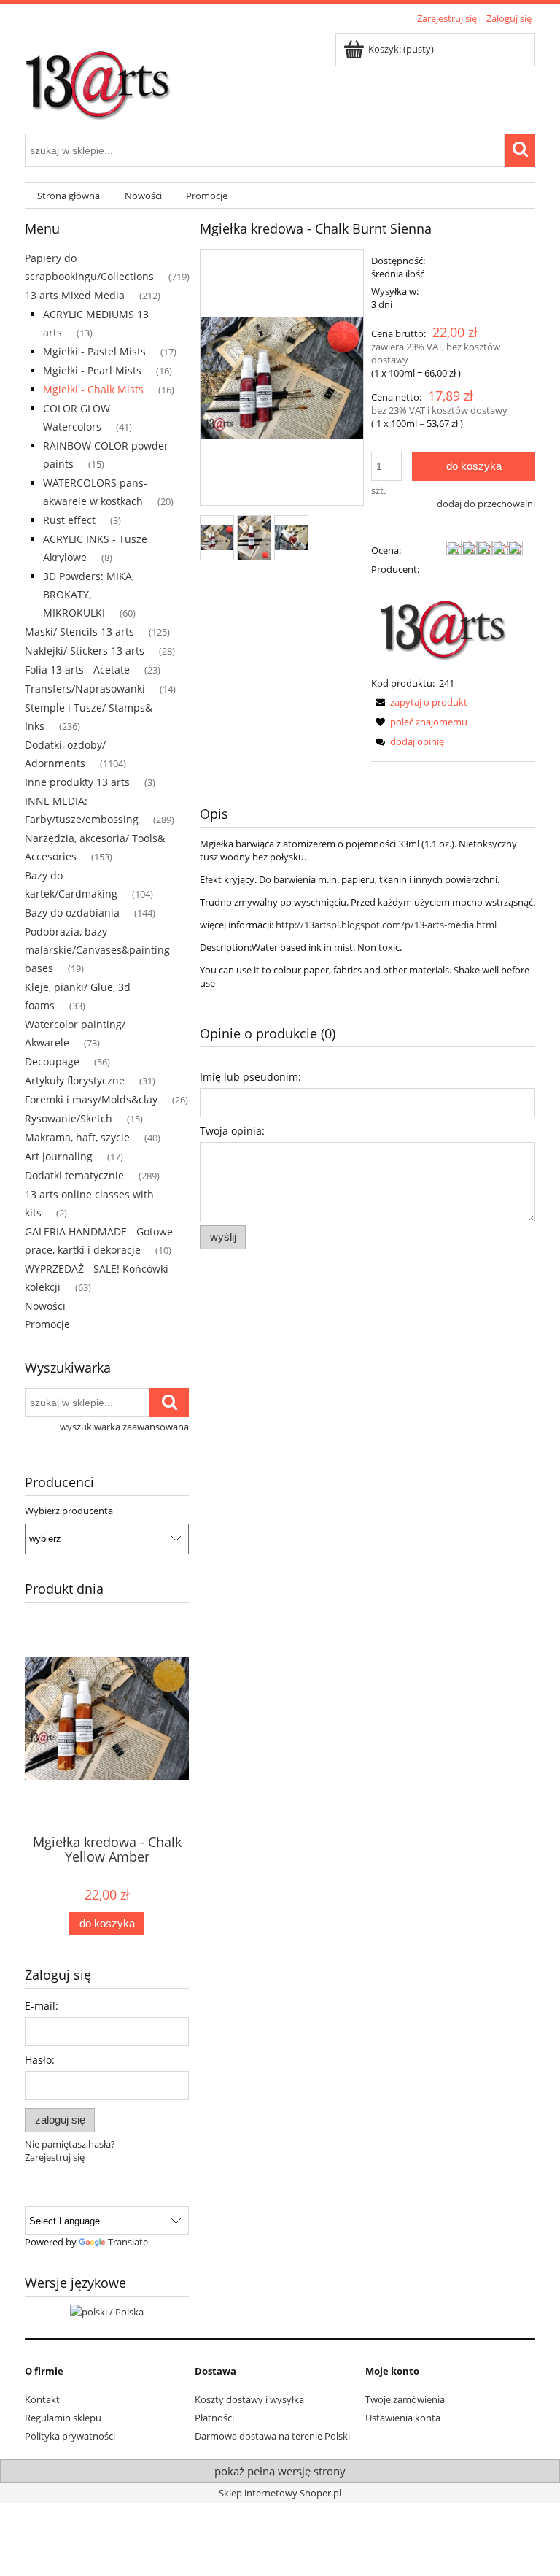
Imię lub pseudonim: (250, 1077)
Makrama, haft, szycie (77, 1137)
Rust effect (69, 520)
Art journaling (59, 1156)
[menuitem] (69, 196)
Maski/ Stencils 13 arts (79, 632)
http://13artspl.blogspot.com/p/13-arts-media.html (386, 925)
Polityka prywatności (70, 2436)
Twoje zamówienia (405, 2399)
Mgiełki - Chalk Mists (93, 389)
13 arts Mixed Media (75, 295)
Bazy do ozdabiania (72, 913)
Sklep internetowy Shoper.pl (280, 2493)
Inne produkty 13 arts (77, 782)
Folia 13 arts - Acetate (77, 670)
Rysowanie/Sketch (69, 1118)
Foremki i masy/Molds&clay (91, 1099)
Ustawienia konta (403, 2418)
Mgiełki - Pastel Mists (94, 351)
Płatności (214, 2418)
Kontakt (42, 2399)
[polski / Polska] (107, 2310)
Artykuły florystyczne (75, 1080)
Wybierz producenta (69, 1511)
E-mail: (42, 2006)
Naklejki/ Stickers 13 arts (85, 651)
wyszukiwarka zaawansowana (124, 1427)
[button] (419, 702)
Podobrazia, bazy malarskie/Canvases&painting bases (97, 950)
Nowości (45, 1306)
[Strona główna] (98, 78)
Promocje (47, 1324)
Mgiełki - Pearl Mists (92, 370)
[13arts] (444, 625)
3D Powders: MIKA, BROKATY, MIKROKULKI (89, 594)
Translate (128, 2242)
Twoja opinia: (232, 1131)
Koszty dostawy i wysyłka (249, 2399)
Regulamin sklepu (63, 2418)
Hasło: (40, 2060)
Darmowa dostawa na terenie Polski (272, 2436)
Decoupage (52, 1061)
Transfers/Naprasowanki (85, 689)
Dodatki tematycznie (74, 1175)
